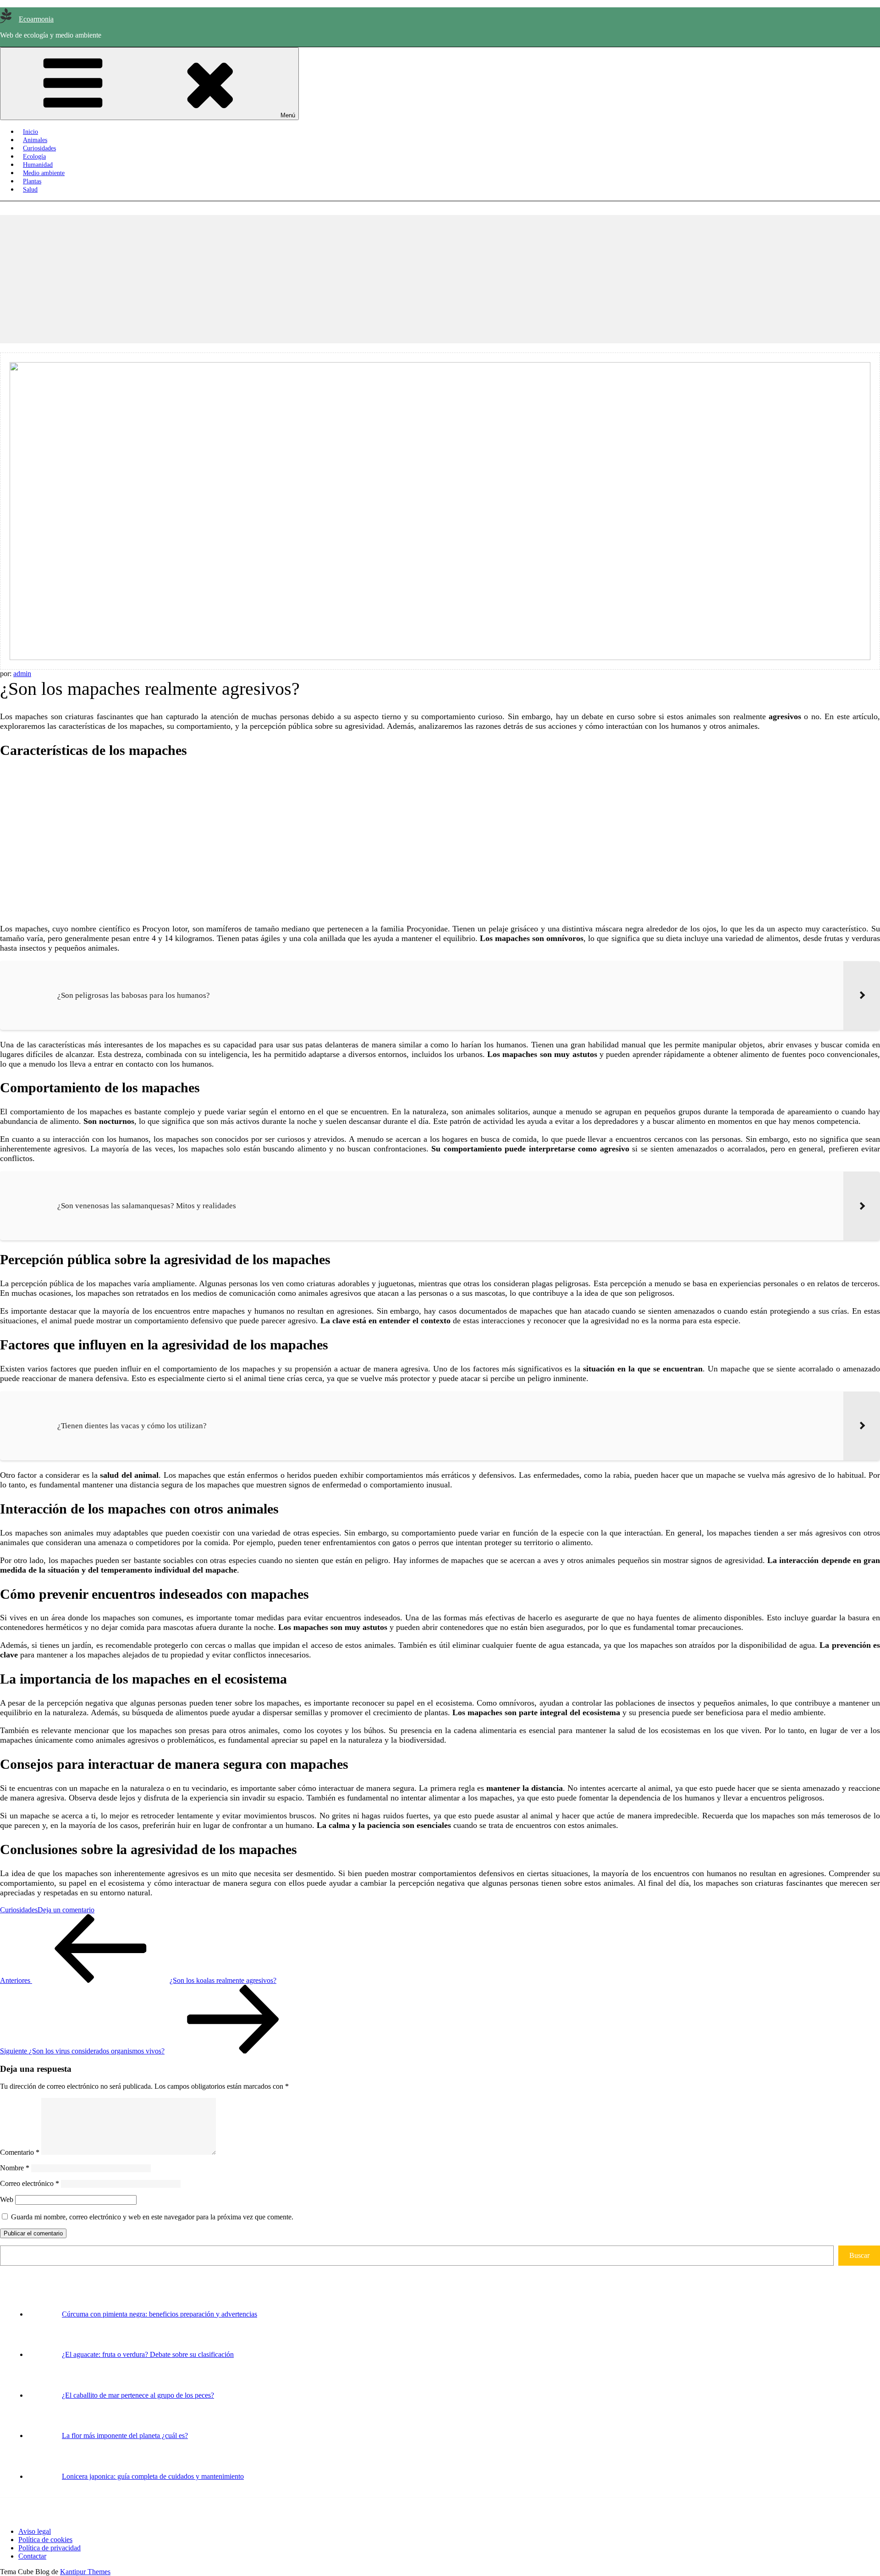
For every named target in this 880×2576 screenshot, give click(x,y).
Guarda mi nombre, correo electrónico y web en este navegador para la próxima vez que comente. (152, 2217)
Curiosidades (19, 1910)
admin (22, 674)
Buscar (859, 2255)
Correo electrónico (30, 2183)
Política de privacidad (49, 2548)
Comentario (20, 2152)
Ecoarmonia (36, 19)
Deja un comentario (66, 1910)
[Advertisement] (275, 279)
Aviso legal (35, 2531)
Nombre (15, 2168)
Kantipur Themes (85, 2572)
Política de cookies (45, 2540)
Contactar (32, 2556)
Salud (30, 190)
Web (7, 2199)
